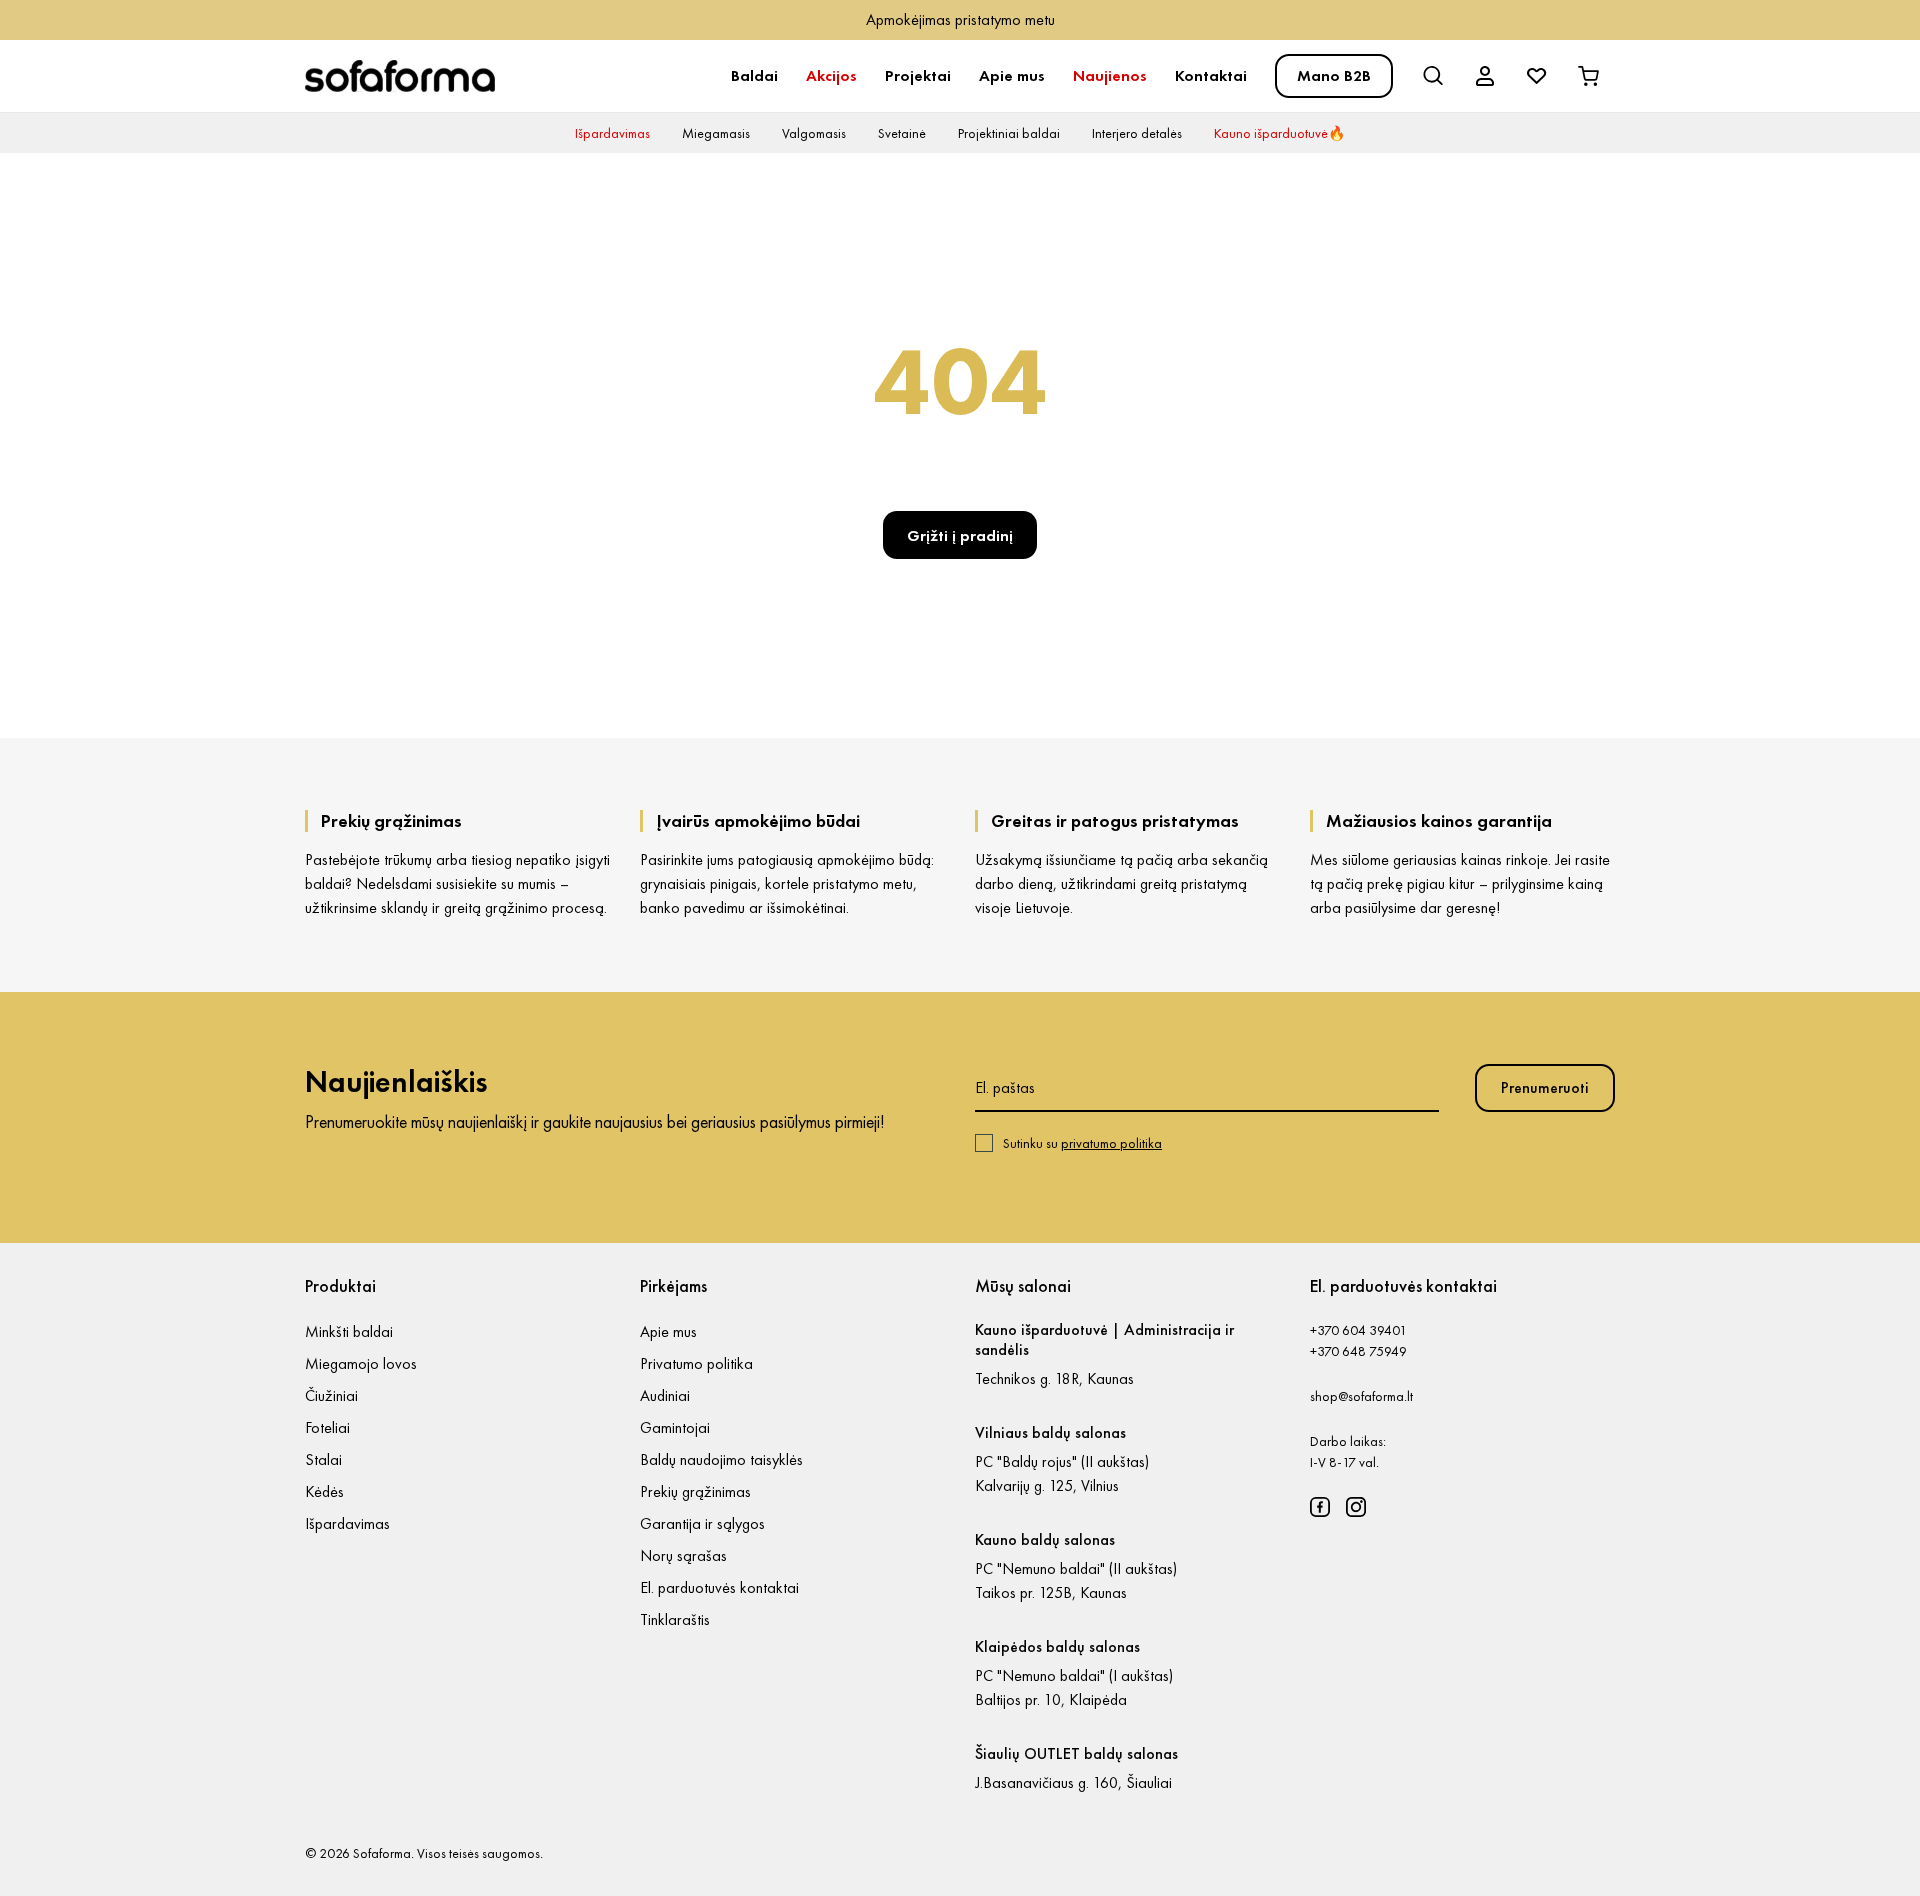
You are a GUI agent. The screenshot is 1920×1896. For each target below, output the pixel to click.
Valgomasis (814, 133)
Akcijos (831, 75)
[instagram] (1356, 1507)
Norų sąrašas (683, 1555)
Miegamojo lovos (361, 1363)
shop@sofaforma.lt (1361, 1396)
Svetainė (902, 133)
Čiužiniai (331, 1395)
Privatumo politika (696, 1363)
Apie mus (1012, 75)
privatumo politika (1111, 1143)
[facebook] (1320, 1507)
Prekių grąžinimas (695, 1491)
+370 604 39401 (1358, 1330)
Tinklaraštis (675, 1619)
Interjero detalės (1137, 133)
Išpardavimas (612, 133)
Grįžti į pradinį (960, 535)
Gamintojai (675, 1427)
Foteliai (327, 1427)
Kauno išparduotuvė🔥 (1279, 133)
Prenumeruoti (1545, 1087)
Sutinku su (1082, 1143)
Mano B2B (1334, 75)
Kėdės (324, 1491)
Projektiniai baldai (1009, 133)
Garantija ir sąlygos (702, 1523)
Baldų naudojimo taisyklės (721, 1459)
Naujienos (1110, 75)
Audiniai (665, 1395)
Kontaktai (1211, 75)
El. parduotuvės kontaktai (719, 1587)
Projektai (918, 75)
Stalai (323, 1459)
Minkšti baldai (349, 1331)
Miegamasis (716, 133)
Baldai (754, 75)
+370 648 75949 (1358, 1351)
